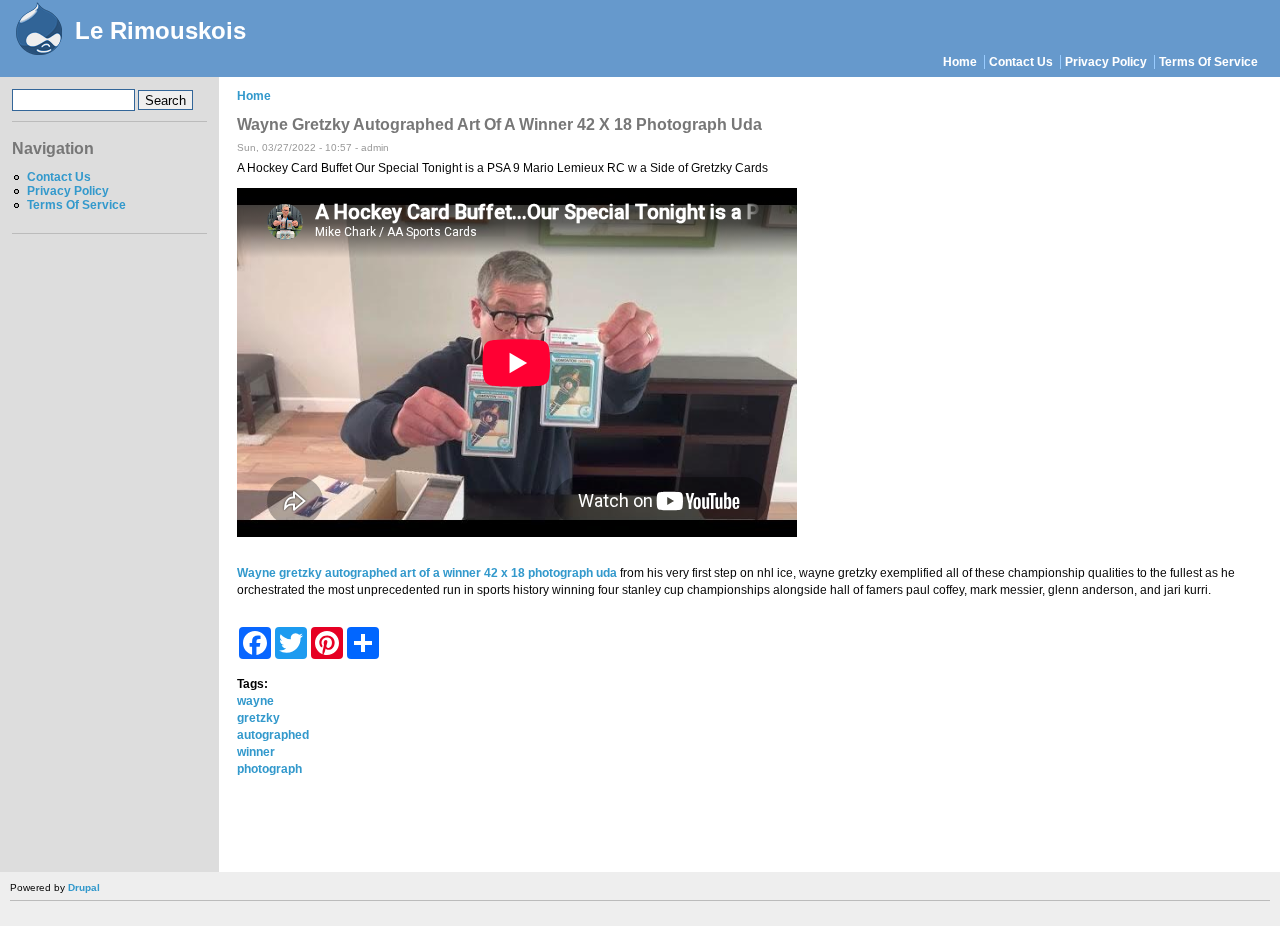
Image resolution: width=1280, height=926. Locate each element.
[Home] (38, 31)
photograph (269, 769)
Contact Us (1021, 62)
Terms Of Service (1208, 62)
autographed (273, 735)
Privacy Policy (1106, 62)
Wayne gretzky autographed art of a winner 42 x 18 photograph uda (427, 573)
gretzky (258, 718)
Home (960, 62)
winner (256, 752)
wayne (255, 701)
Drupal (84, 887)
